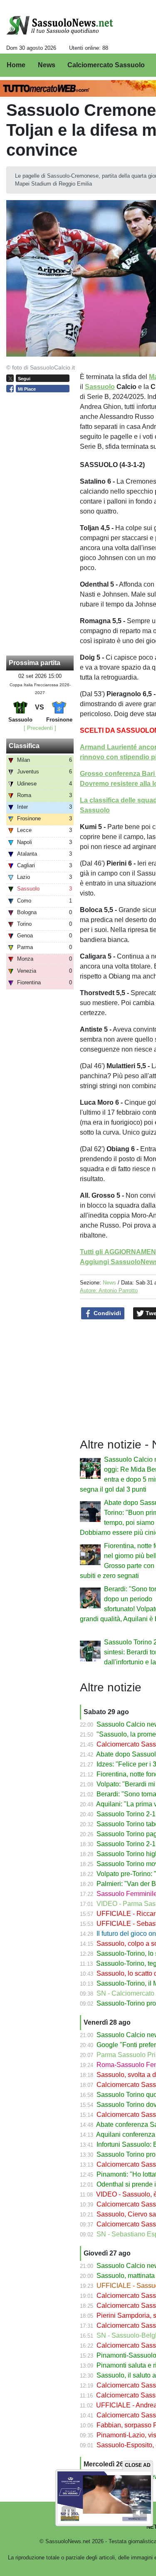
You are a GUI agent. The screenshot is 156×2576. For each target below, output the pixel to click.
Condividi (106, 1313)
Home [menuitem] (16, 65)
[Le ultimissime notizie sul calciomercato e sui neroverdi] (60, 25)
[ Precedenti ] (40, 728)
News (109, 1283)
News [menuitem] (47, 65)
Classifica (24, 746)
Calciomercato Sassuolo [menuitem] (106, 65)
